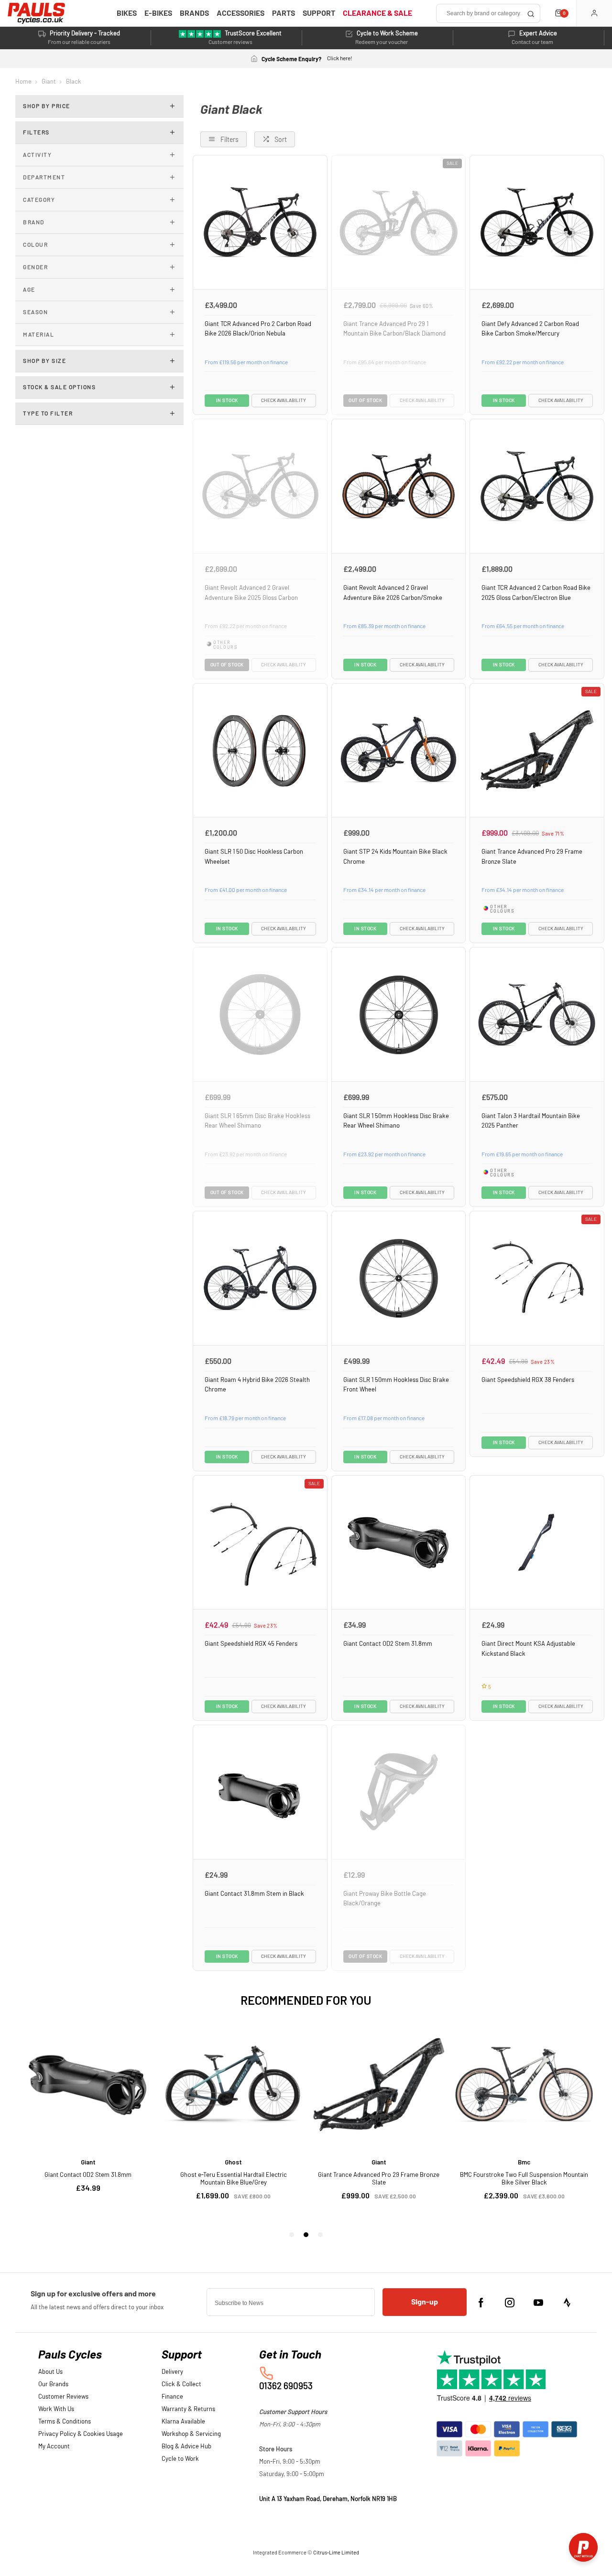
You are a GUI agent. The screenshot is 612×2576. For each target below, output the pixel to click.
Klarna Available (183, 2422)
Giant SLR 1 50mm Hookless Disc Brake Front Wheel (396, 1385)
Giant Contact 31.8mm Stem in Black (254, 1894)
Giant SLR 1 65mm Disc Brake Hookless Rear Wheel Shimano (257, 1121)
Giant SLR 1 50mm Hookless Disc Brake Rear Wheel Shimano (396, 1121)
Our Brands (53, 2385)
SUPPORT (319, 13)
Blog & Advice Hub (186, 2447)
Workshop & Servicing (191, 2434)
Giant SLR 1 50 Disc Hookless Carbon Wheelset (254, 857)
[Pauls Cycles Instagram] (510, 2303)
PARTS (284, 13)
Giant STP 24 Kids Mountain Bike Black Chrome (395, 857)
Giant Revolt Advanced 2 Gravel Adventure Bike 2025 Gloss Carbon (251, 593)
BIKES (127, 13)
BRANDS (194, 13)
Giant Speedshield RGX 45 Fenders (251, 1644)
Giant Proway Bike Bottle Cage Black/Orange (385, 1899)
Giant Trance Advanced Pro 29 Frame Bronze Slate (532, 857)
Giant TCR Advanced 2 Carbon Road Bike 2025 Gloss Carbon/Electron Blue (536, 593)
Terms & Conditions (65, 2422)
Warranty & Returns (188, 2409)
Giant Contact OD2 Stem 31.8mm (388, 1644)
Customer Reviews (63, 2397)
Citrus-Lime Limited (336, 2553)
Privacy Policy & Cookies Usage (81, 2434)
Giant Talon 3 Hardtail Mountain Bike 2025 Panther (531, 1121)
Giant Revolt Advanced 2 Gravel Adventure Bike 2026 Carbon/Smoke (393, 593)
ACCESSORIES (240, 13)
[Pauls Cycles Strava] (567, 2303)
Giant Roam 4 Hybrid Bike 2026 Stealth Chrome (257, 1385)
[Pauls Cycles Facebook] (481, 2303)
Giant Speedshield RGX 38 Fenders (528, 1380)
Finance (172, 2397)
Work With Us (56, 2409)
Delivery (172, 2372)
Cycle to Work (180, 2459)
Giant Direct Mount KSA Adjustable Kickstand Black (528, 1649)
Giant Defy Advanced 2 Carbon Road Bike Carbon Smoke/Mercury (530, 329)
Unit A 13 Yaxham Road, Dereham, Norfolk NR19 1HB (328, 2499)
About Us (50, 2372)
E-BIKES (158, 13)
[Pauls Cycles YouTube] (538, 2303)
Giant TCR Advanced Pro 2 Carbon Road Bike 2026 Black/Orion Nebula (258, 329)
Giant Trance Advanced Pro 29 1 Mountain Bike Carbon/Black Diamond (394, 329)
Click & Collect (181, 2385)
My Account (54, 2447)
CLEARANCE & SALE (377, 13)
